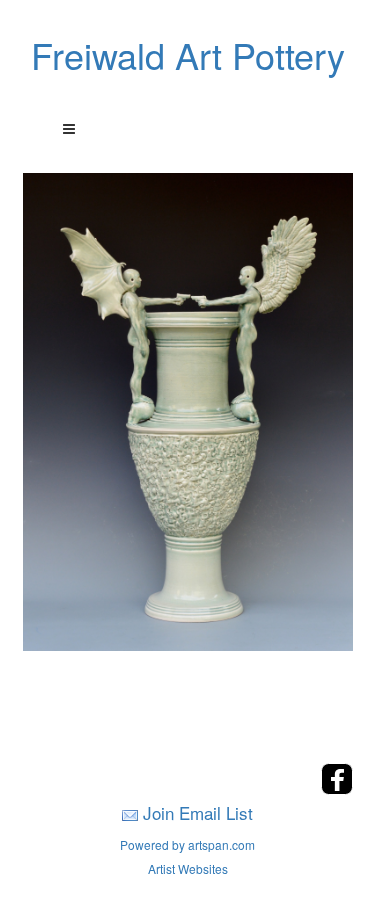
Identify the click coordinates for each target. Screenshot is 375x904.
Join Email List (198, 812)
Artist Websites (188, 868)
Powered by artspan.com (187, 844)
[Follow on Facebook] (337, 788)
